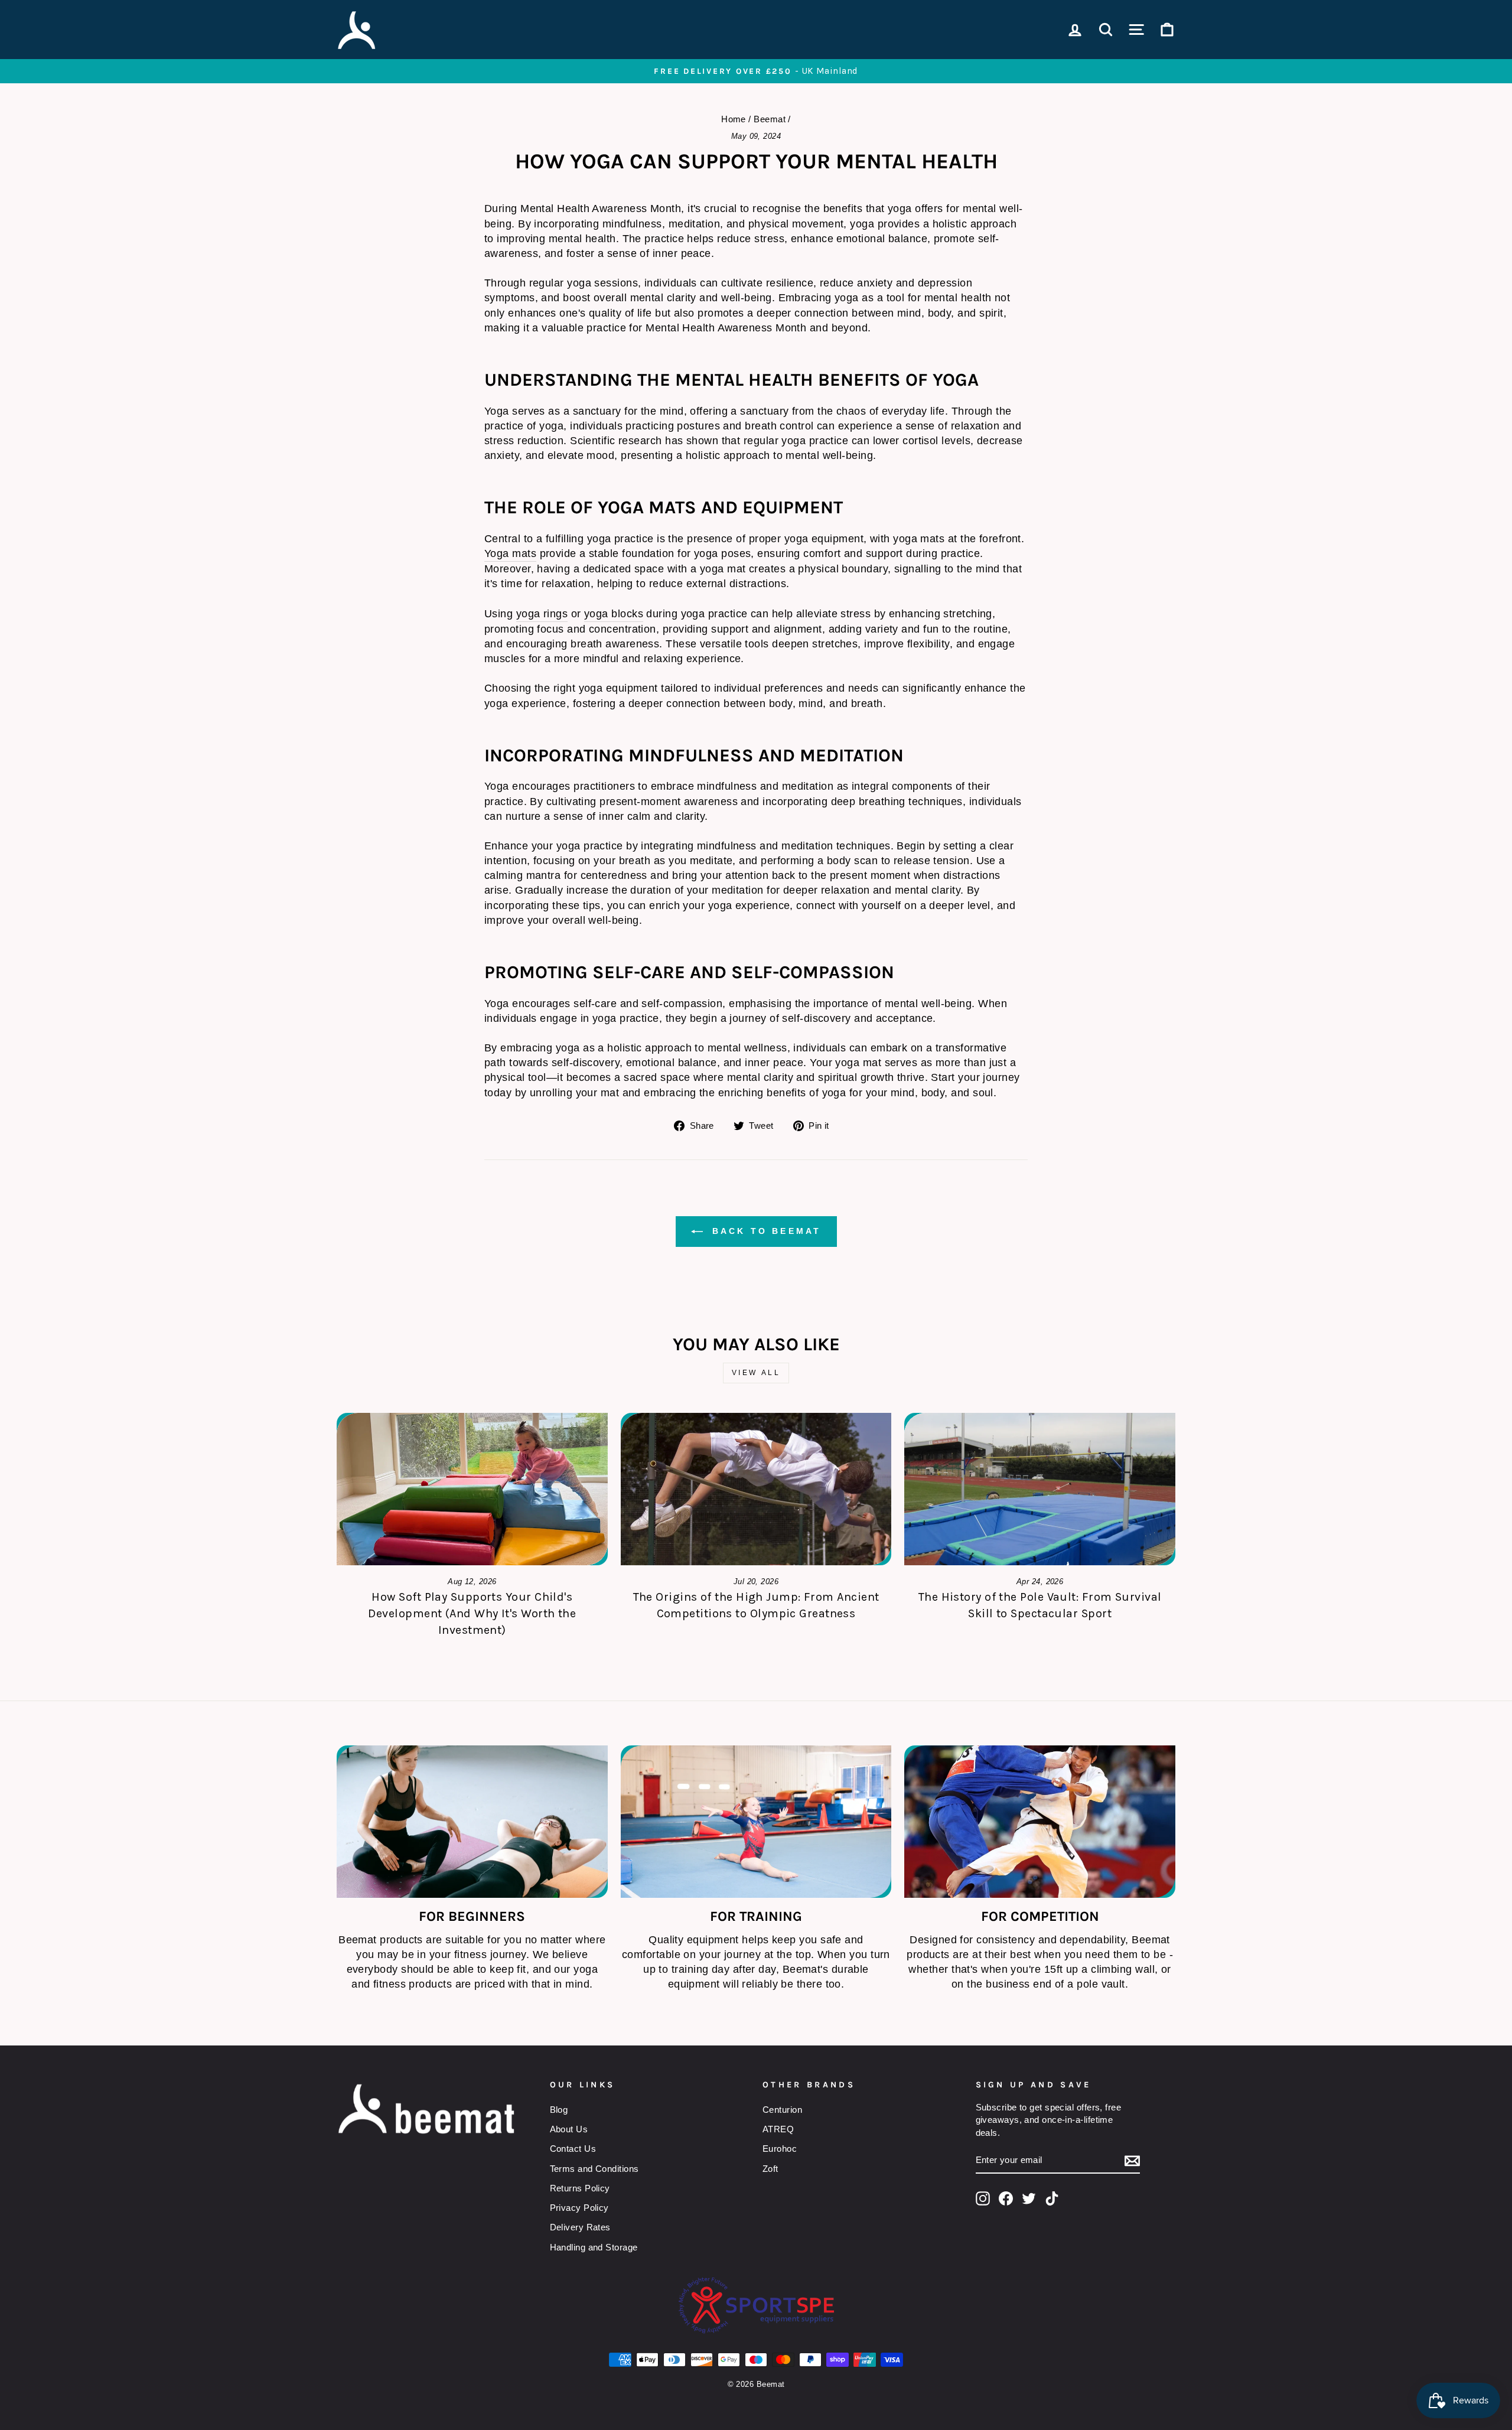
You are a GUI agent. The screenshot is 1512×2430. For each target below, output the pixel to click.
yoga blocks (614, 614)
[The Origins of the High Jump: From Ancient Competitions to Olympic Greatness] (756, 1489)
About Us (569, 2129)
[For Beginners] (472, 1822)
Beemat (770, 119)
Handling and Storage (594, 2247)
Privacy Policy (579, 2208)
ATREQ (778, 2129)
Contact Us (573, 2149)
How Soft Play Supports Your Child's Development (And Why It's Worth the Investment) (472, 1613)
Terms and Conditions (594, 2169)
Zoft (770, 2169)
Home (734, 119)
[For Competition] (1040, 1822)
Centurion (782, 2110)
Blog (559, 2110)
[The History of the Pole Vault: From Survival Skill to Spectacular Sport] (1040, 1489)
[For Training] (756, 1822)
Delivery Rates (580, 2227)
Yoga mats (510, 553)
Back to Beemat (765, 1231)
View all (756, 1373)
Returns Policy (580, 2188)
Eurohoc (780, 2149)
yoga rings (542, 614)
